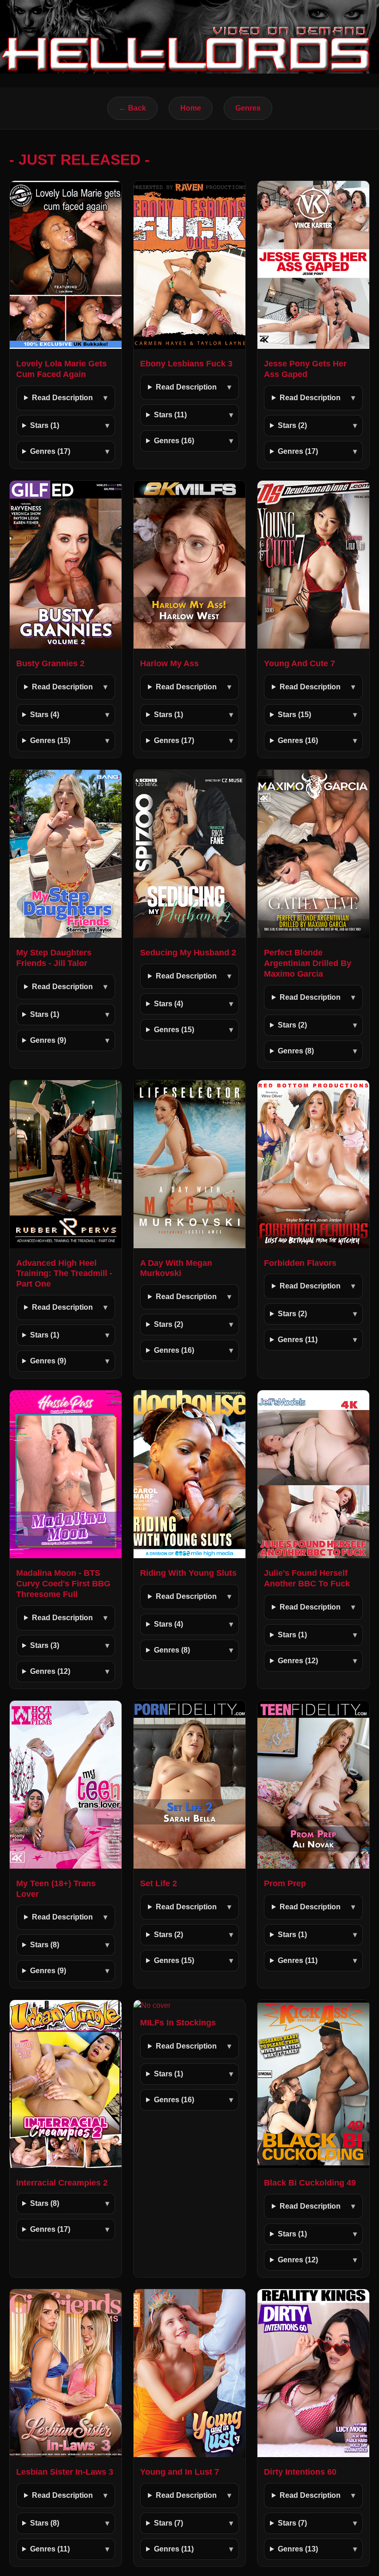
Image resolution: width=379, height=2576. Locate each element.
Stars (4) (45, 715)
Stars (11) (170, 415)
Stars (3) (45, 1645)
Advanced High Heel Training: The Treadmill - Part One (64, 1274)
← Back (132, 108)
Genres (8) (296, 1051)
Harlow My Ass (169, 663)
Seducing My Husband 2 (188, 953)
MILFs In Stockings (178, 2023)
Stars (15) (294, 715)
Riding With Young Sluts (188, 1573)
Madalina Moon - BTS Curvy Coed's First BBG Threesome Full (63, 1584)
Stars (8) (45, 1945)
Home (191, 108)
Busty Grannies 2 (50, 663)
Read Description (62, 398)
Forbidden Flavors (300, 1263)
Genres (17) (50, 451)
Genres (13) (298, 2549)
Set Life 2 (159, 1883)
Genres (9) (48, 1040)
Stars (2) (292, 425)
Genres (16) (174, 441)
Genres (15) (50, 740)
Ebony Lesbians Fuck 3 (186, 364)
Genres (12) (50, 1671)
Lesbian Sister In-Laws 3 (65, 2472)
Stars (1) (45, 425)
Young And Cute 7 (300, 663)
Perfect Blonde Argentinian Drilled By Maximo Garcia (308, 963)
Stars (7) (168, 2523)
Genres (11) (298, 1340)
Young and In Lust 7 (180, 2472)
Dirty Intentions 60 (300, 2472)
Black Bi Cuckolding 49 (310, 2183)
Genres (248, 108)
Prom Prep (285, 1883)
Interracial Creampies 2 (62, 2183)
